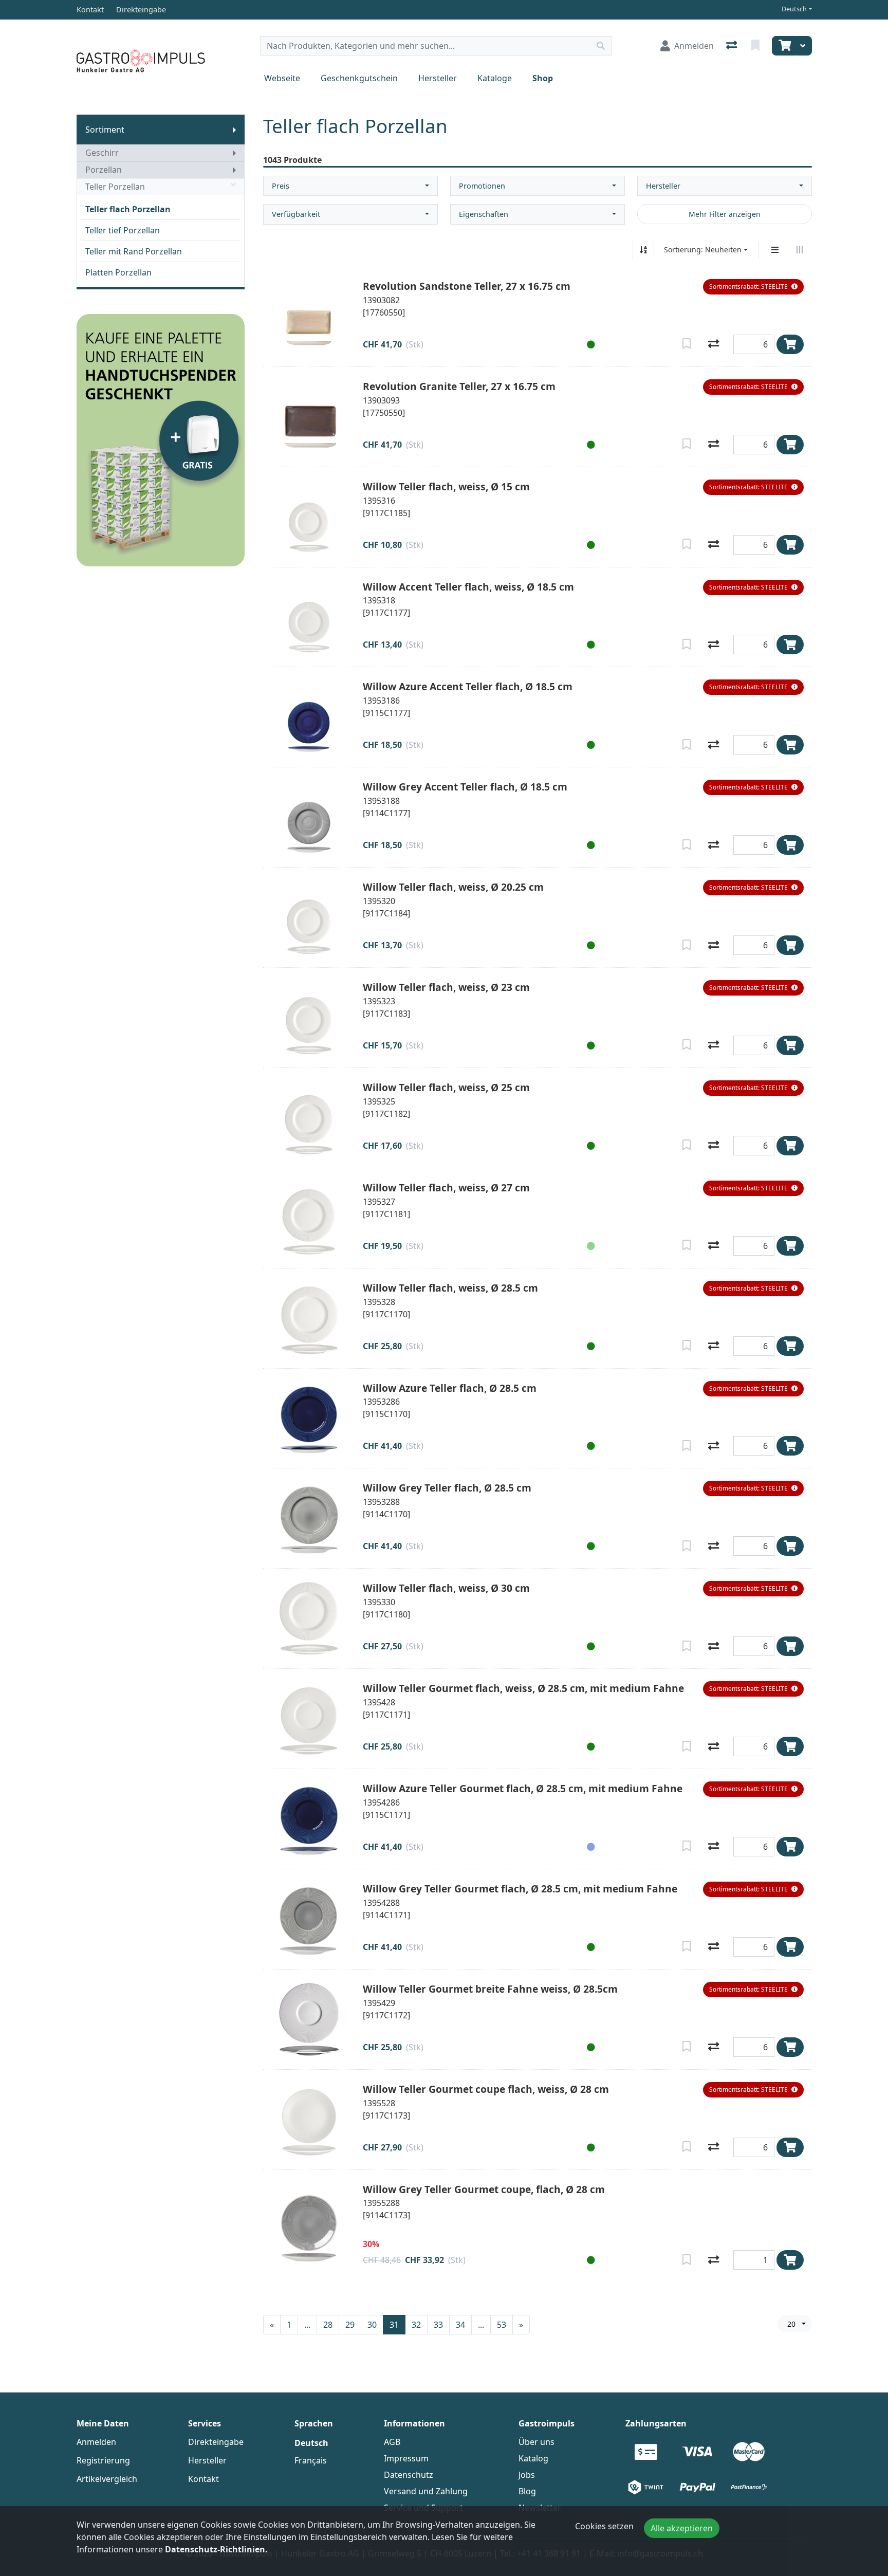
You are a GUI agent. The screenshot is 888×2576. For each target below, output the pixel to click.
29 (350, 2325)
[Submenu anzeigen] (234, 130)
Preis (281, 186)
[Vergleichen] (714, 344)
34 (460, 2325)
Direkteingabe (216, 2442)
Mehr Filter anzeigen (725, 214)
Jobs (527, 2475)
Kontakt (203, 2479)
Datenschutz (409, 2475)
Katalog (533, 2458)
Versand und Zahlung (426, 2491)
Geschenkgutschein (359, 78)
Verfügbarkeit (296, 214)
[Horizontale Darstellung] (800, 250)
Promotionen (482, 186)
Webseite (282, 78)
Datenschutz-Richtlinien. (216, 2549)
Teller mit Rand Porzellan (134, 251)
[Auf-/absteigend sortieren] (643, 250)
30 (372, 2325)
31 (394, 2325)
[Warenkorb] (784, 46)
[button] (753, 287)
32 (416, 2325)
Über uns (536, 2442)
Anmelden (96, 2442)
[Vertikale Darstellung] (775, 250)
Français (311, 2460)
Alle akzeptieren (682, 2528)
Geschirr (102, 153)
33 (438, 2325)
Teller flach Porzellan (128, 209)
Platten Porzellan (118, 272)
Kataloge (495, 78)
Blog (527, 2491)
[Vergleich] (733, 46)
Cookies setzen (604, 2526)
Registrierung (103, 2460)
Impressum (406, 2458)
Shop (543, 78)
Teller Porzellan (115, 187)
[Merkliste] (756, 46)
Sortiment (105, 130)
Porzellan (104, 170)
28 (328, 2325)
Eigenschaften (484, 214)
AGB (392, 2442)
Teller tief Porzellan (123, 230)
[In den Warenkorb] (790, 344)
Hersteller (438, 78)
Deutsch (794, 9)
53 (502, 2325)
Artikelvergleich (107, 2479)
